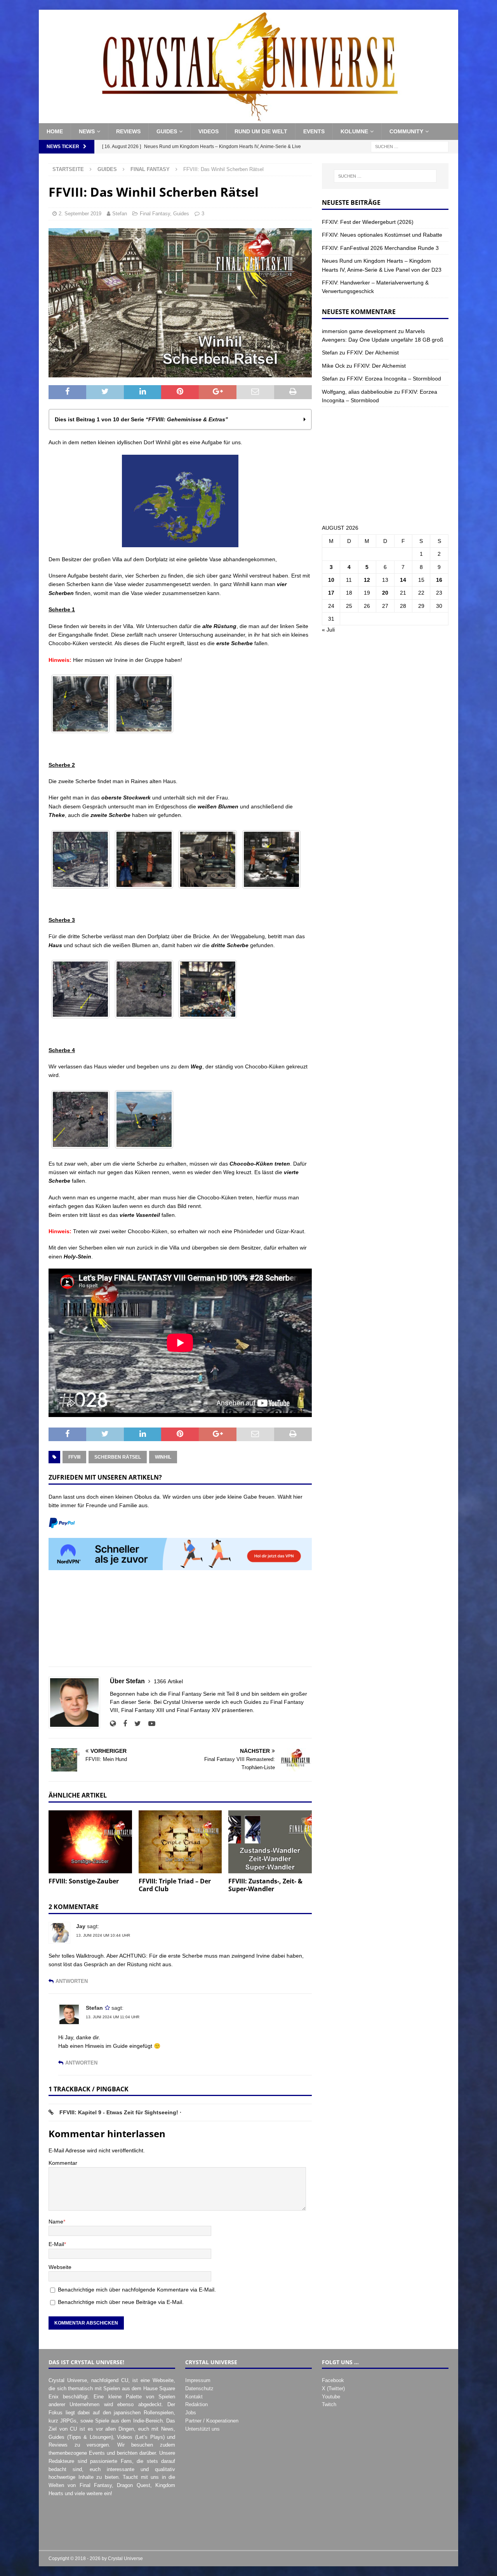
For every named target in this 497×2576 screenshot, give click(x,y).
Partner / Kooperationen (212, 2421)
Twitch (329, 2404)
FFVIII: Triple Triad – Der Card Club (175, 1885)
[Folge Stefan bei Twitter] (135, 1724)
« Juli (328, 630)
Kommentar (63, 2163)
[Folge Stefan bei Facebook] (122, 1724)
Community (406, 131)
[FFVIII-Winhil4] (80, 859)
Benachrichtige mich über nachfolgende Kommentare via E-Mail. (137, 2290)
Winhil (163, 1457)
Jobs (191, 2413)
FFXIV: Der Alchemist (373, 353)
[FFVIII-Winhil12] (144, 1119)
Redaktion (196, 2404)
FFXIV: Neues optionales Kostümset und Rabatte (382, 235)
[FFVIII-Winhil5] (144, 859)
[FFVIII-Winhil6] (208, 859)
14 (403, 580)
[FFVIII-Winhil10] (208, 989)
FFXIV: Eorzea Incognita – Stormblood (394, 379)
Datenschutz (199, 2388)
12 (367, 580)
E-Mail (56, 2244)
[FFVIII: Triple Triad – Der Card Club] (180, 1842)
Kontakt (194, 2397)
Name (56, 2222)
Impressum (198, 2380)
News (87, 131)
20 (385, 593)
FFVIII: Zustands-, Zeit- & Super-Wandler (265, 1885)
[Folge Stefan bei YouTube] (149, 1724)
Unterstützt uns (202, 2429)
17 (331, 593)
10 (331, 580)
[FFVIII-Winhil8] (80, 989)
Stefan (120, 214)
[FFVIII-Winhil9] (144, 989)
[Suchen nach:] (410, 146)
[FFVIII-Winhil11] (80, 1119)
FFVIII (74, 1457)
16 (439, 580)
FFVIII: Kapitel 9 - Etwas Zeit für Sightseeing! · (121, 2112)
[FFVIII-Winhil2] (80, 704)
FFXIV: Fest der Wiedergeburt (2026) (368, 222)
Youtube (331, 2397)
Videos (209, 131)
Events (314, 131)
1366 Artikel (168, 1681)
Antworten (72, 1981)
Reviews (128, 131)
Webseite (60, 2267)
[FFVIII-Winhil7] (271, 859)
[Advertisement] (180, 1623)
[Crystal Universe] (248, 119)
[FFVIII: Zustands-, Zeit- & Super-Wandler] (270, 1842)
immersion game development (359, 331)
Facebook (333, 2380)
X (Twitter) (333, 2388)
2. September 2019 (80, 214)
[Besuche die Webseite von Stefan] (113, 1724)
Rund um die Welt (261, 131)
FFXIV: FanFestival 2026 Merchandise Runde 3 (380, 248)
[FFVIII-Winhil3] (144, 704)
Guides (167, 131)
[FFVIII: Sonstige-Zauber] (90, 1842)
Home (55, 131)
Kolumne (354, 131)
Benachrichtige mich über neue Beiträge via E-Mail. (121, 2302)
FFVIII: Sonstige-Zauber (84, 1881)
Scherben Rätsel (118, 1457)
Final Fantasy (155, 214)
